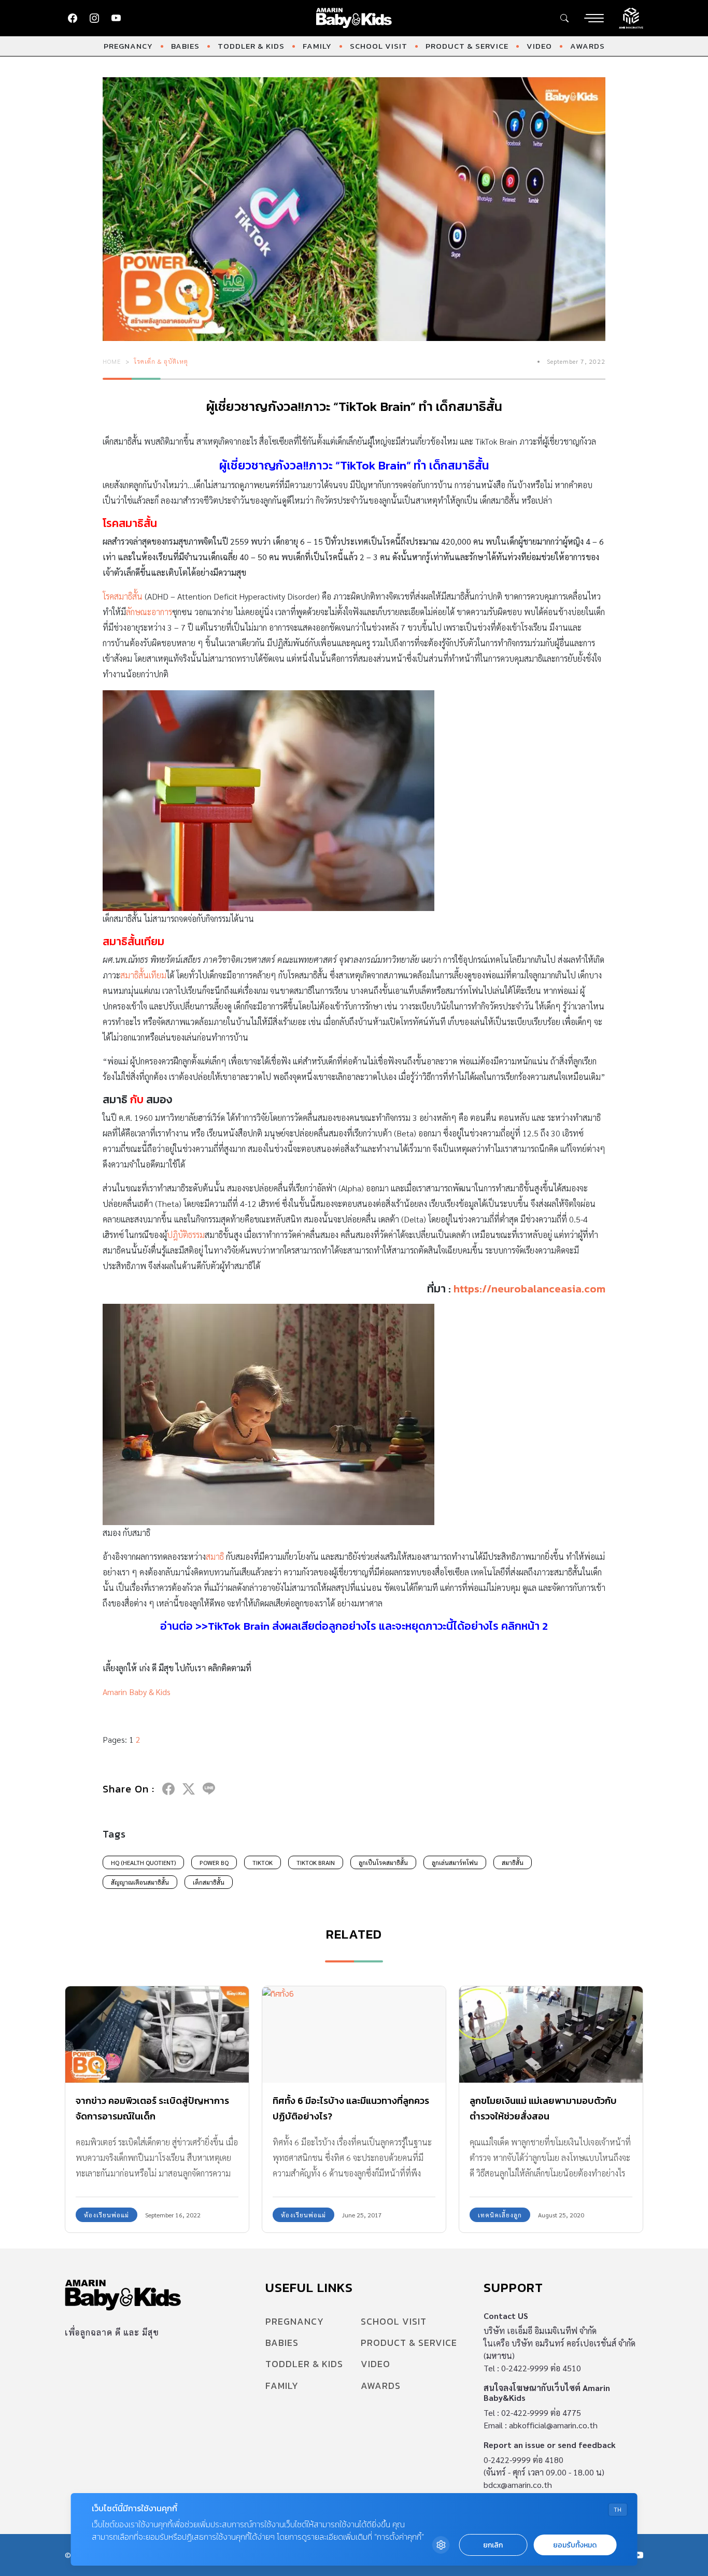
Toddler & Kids (251, 46)
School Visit (379, 46)
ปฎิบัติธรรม (186, 1235)
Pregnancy (128, 46)
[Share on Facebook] (168, 1789)
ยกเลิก (493, 2545)
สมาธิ (215, 1556)
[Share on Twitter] (189, 1789)
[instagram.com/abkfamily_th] (94, 18)
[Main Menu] (594, 18)
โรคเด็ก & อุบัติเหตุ (161, 361)
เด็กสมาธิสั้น (209, 1882)
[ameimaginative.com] (631, 17)
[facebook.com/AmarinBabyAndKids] (73, 18)
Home (112, 361)
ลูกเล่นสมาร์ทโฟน (455, 1862)
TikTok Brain (316, 1862)
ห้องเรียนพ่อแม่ (107, 2215)
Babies (185, 46)
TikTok (263, 1862)
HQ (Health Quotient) (143, 1862)
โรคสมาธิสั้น (124, 596)
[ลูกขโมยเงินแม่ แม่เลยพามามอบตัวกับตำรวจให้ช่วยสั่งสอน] (551, 2034)
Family (317, 46)
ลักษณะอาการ (149, 612)
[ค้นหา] (564, 18)
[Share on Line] (209, 1789)
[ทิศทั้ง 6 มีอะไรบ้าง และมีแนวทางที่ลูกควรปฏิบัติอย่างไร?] (354, 2034)
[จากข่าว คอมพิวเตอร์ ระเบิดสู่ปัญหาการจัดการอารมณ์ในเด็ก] (157, 2034)
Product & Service (467, 46)
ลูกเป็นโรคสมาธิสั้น (383, 1862)
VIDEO (539, 46)
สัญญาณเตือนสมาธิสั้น (140, 1882)
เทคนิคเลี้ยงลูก (500, 2215)
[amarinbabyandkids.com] (354, 18)
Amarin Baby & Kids (137, 1692)
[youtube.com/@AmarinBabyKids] (116, 18)
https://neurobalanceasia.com (529, 1289)
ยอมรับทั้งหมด (575, 2545)
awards (587, 46)
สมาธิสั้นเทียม (143, 975)
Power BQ (214, 1862)
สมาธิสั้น (513, 1862)
